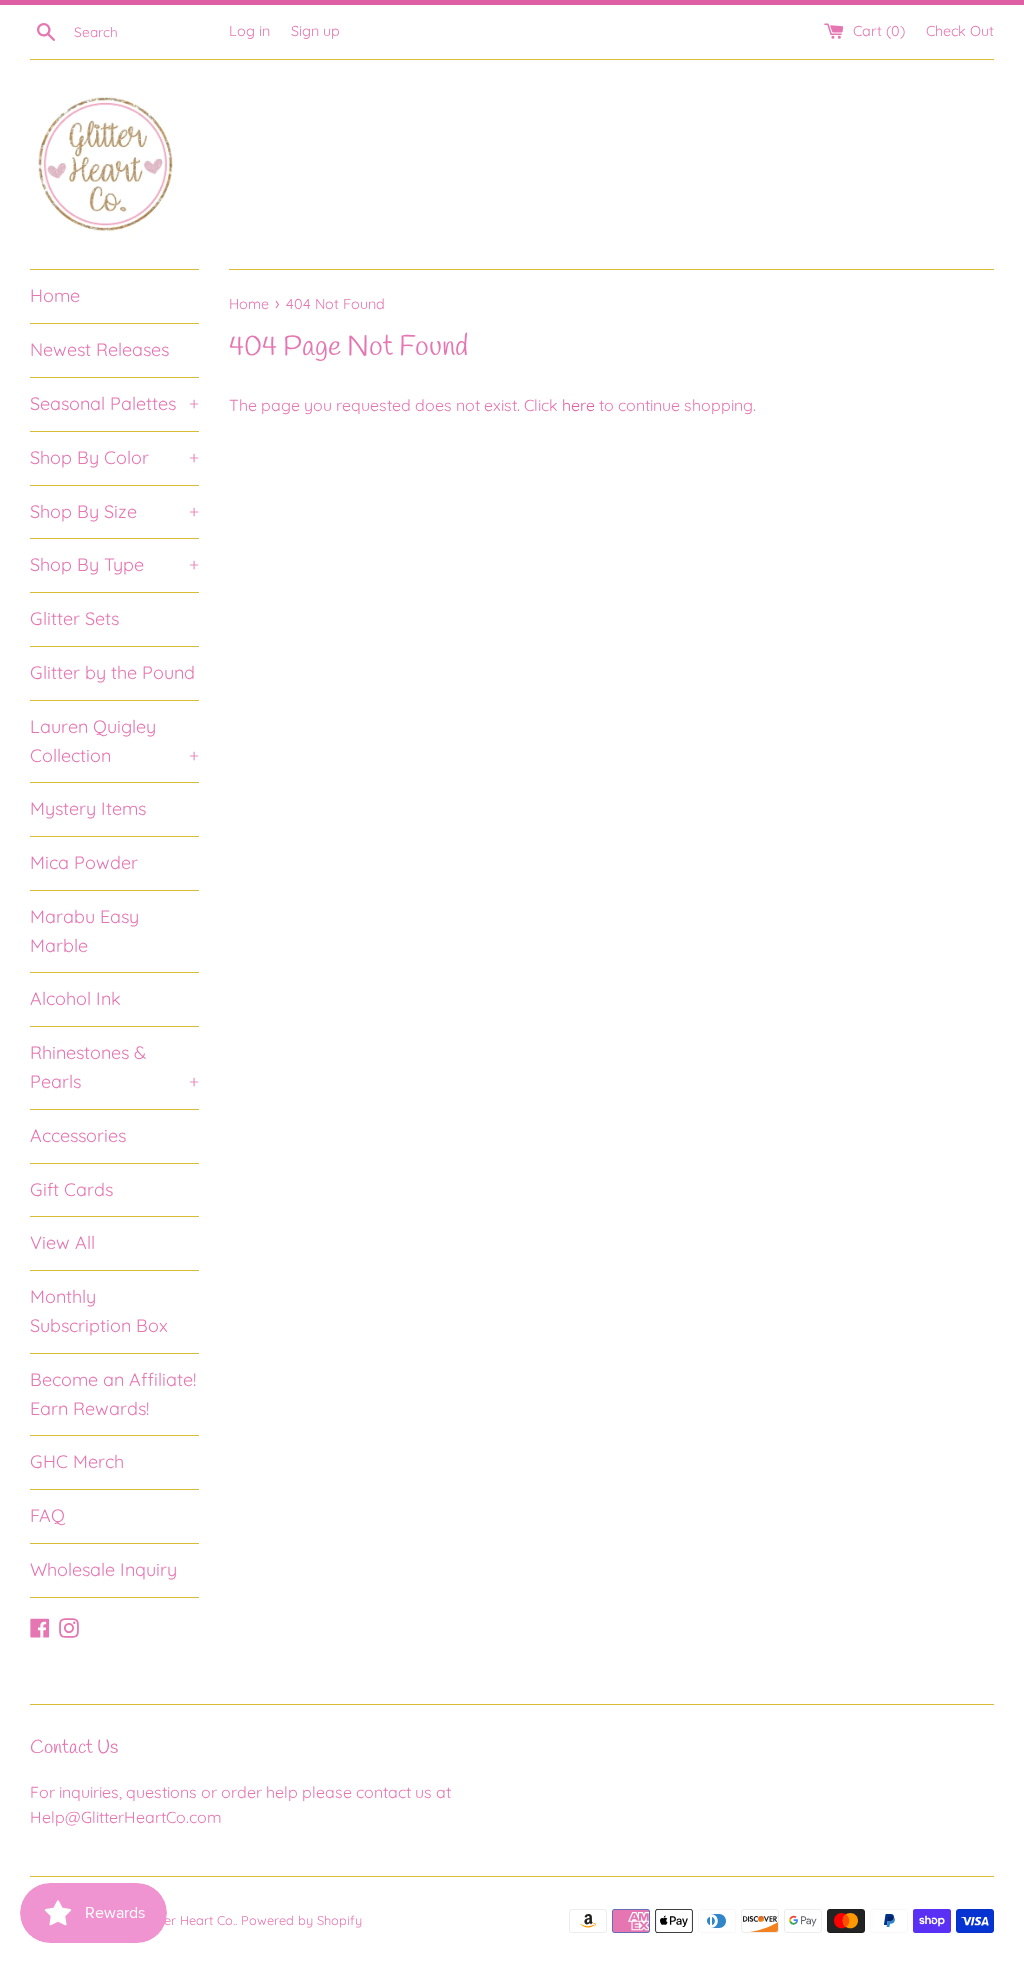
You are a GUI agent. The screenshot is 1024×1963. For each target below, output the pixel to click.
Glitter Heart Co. (188, 1920)
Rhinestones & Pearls (114, 1067)
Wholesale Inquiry (103, 1569)
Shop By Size (114, 511)
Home (55, 295)
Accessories (78, 1135)
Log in (249, 31)
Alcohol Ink (75, 998)
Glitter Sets (74, 618)
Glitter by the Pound (112, 672)
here (578, 405)
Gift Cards (71, 1189)
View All (62, 1242)
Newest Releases (99, 349)
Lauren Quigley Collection (114, 741)
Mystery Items (88, 808)
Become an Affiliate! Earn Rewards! (113, 1394)
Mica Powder (84, 862)
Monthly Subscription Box (99, 1311)
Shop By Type (114, 564)
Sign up (315, 31)
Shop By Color (114, 457)
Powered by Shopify (301, 1920)
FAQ (47, 1515)
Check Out (960, 31)
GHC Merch (77, 1461)
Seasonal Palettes (114, 403)
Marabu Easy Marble (84, 931)
